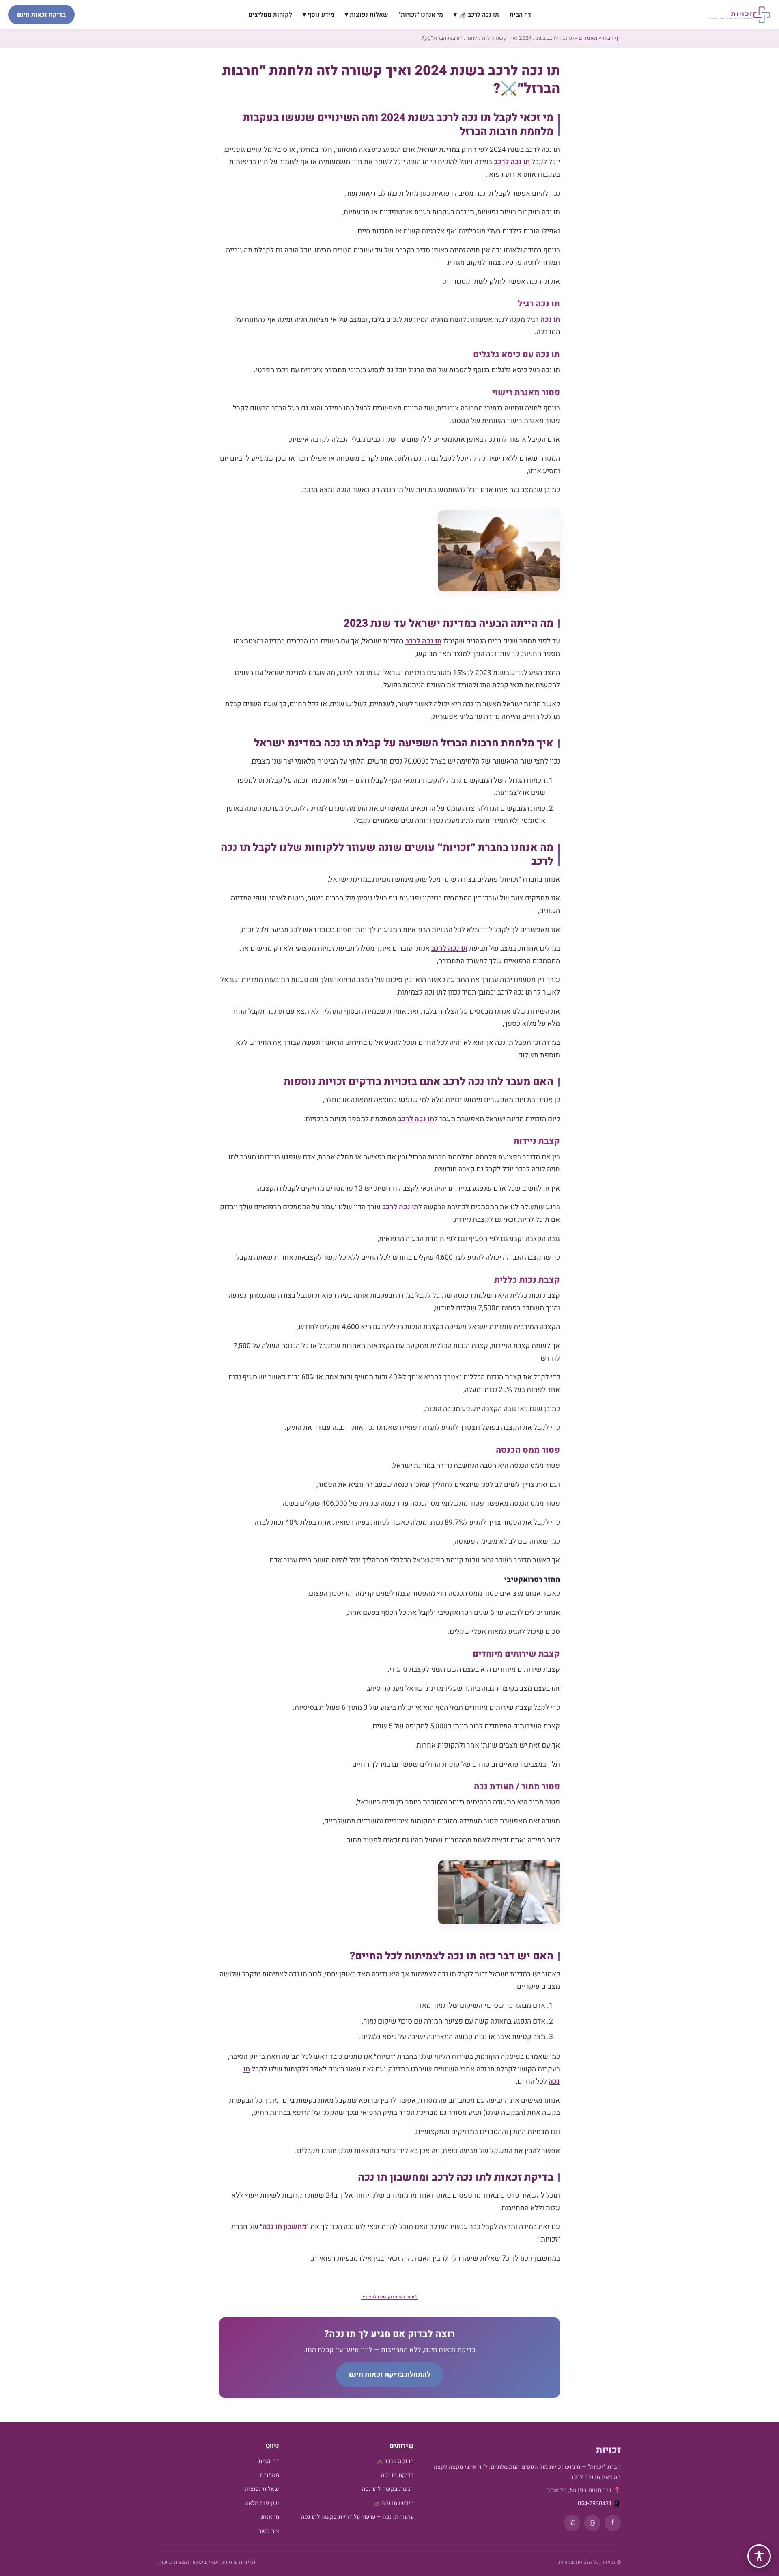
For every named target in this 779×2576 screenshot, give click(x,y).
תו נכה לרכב (512, 162)
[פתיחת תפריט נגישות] (759, 2556)
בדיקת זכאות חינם (41, 15)
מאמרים (588, 38)
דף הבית (520, 15)
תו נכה (550, 320)
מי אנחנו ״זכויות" (421, 15)
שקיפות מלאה (262, 2503)
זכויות (608, 2450)
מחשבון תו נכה (284, 2227)
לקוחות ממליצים (270, 15)
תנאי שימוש (206, 2562)
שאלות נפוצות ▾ (367, 15)
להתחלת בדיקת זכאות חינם (390, 2374)
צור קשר (269, 2531)
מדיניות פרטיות (239, 2562)
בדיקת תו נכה (397, 2475)
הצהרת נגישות (174, 2562)
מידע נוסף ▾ (318, 15)
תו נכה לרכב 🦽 (395, 2461)
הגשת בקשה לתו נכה (388, 2489)
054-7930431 (595, 2504)
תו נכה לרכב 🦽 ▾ (476, 15)
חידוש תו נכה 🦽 (393, 2503)
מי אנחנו (269, 2517)
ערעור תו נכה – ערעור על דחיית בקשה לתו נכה (357, 2517)
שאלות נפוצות (262, 2489)
